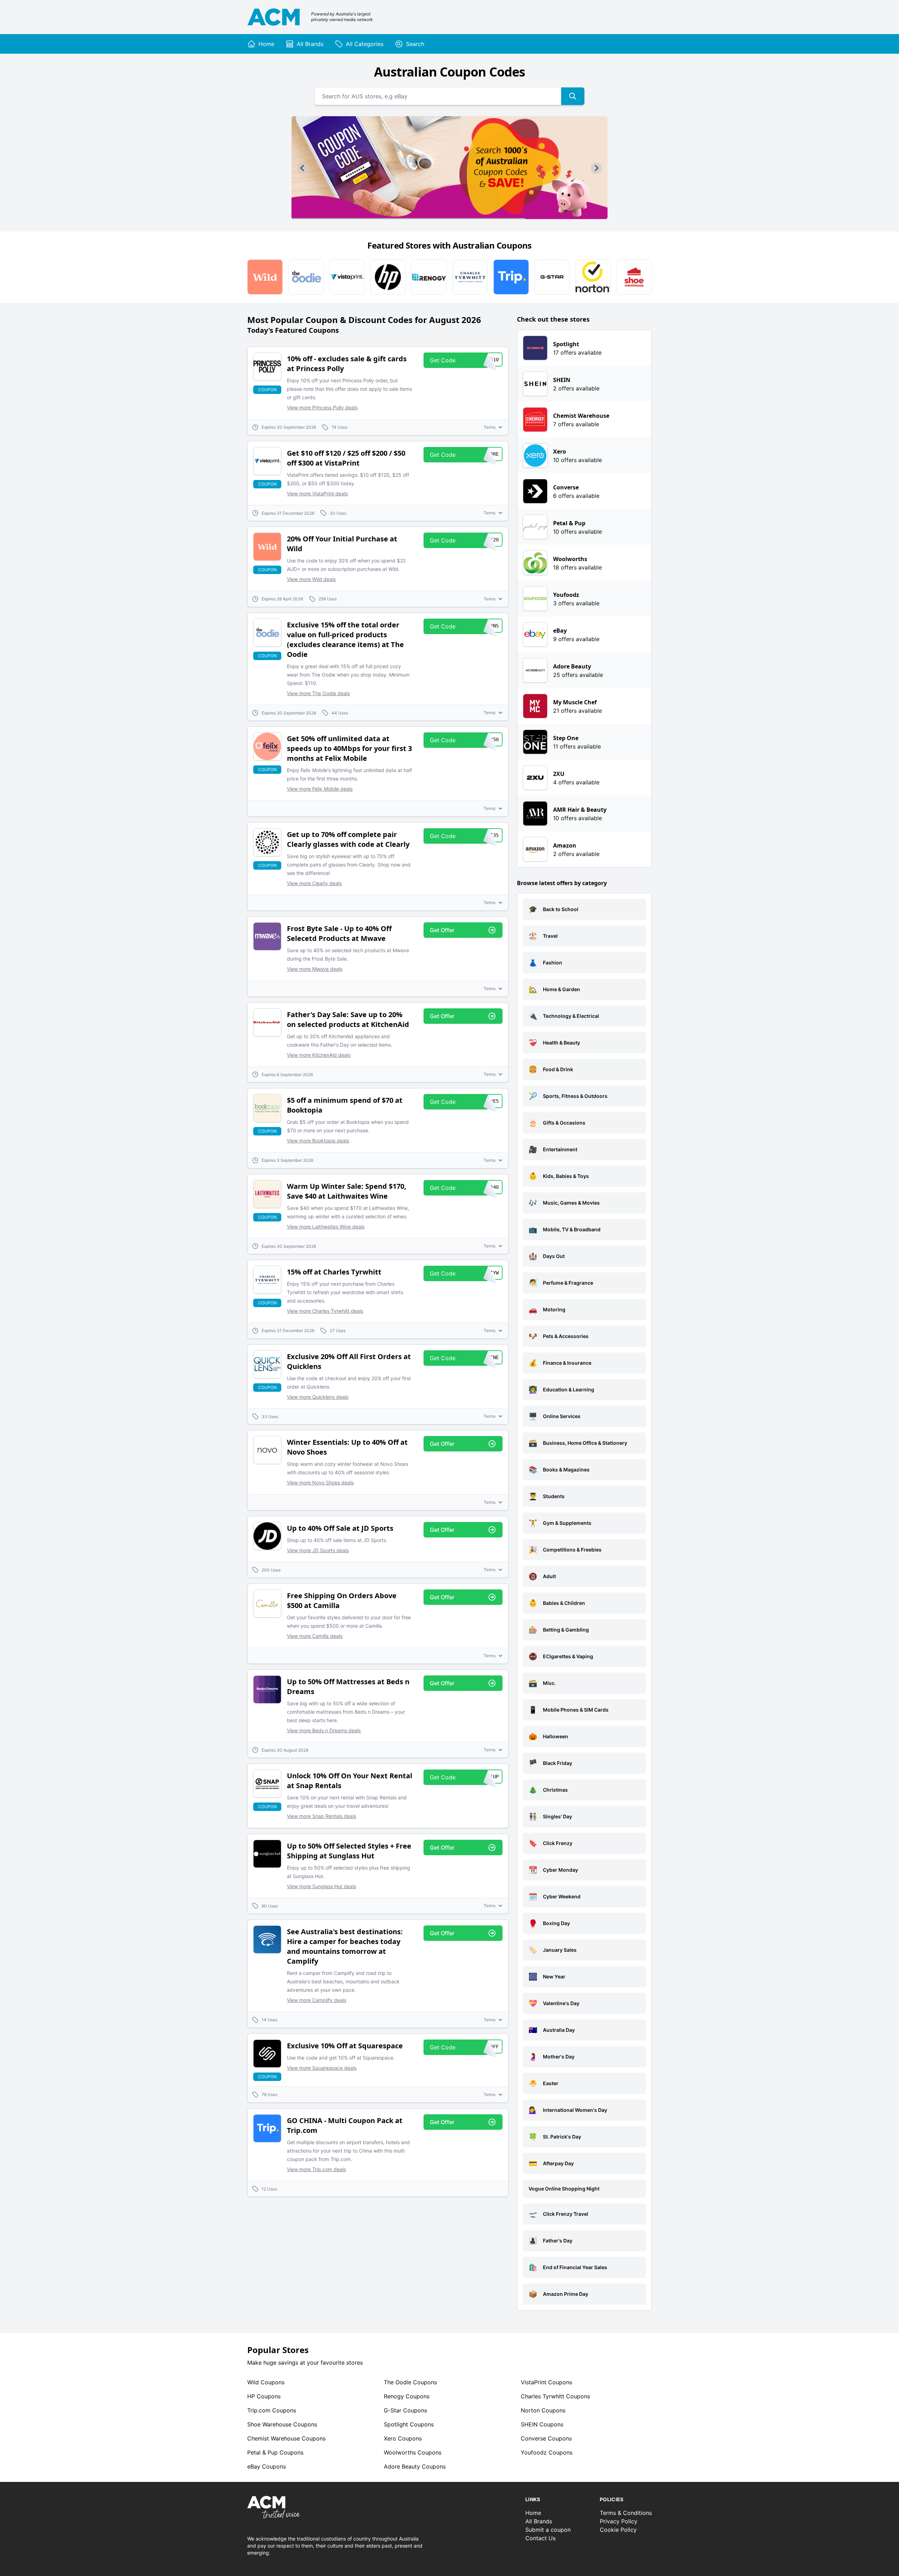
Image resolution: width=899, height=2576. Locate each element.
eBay (267, 2466)
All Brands (539, 2521)
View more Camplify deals (317, 2000)
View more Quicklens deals (318, 1397)
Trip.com (272, 2410)
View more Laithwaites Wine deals (326, 1227)
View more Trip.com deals (316, 2169)
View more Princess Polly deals (322, 407)
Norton (543, 2410)
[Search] (573, 96)
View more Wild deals (311, 579)
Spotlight (409, 2424)
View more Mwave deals (315, 969)
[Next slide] (596, 168)
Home (533, 2513)
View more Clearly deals (314, 883)
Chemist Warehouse (286, 2438)
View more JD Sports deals (318, 1550)
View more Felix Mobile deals (320, 789)
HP (264, 2396)
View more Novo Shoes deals (320, 1483)
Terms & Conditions (626, 2513)
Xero (403, 2438)
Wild (266, 2382)
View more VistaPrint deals (317, 493)
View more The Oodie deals (318, 693)
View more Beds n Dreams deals (324, 1730)
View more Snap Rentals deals (321, 1816)
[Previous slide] (303, 168)
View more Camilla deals (315, 1636)
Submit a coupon (548, 2530)
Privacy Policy (619, 2521)
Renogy (407, 2396)
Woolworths (413, 2452)
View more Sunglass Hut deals (321, 1886)
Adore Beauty (415, 2466)
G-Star (405, 2410)
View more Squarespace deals (322, 2068)
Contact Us (540, 2538)
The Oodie (410, 2382)
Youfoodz (547, 2452)
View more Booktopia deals (318, 1141)
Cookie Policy (618, 2530)
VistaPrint (546, 2382)
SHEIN (542, 2424)
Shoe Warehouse (282, 2424)
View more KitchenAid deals (319, 1055)
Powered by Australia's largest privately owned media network (342, 17)
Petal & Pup (275, 2452)
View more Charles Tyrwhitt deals (325, 1311)
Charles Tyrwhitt (555, 2396)
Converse (546, 2438)
